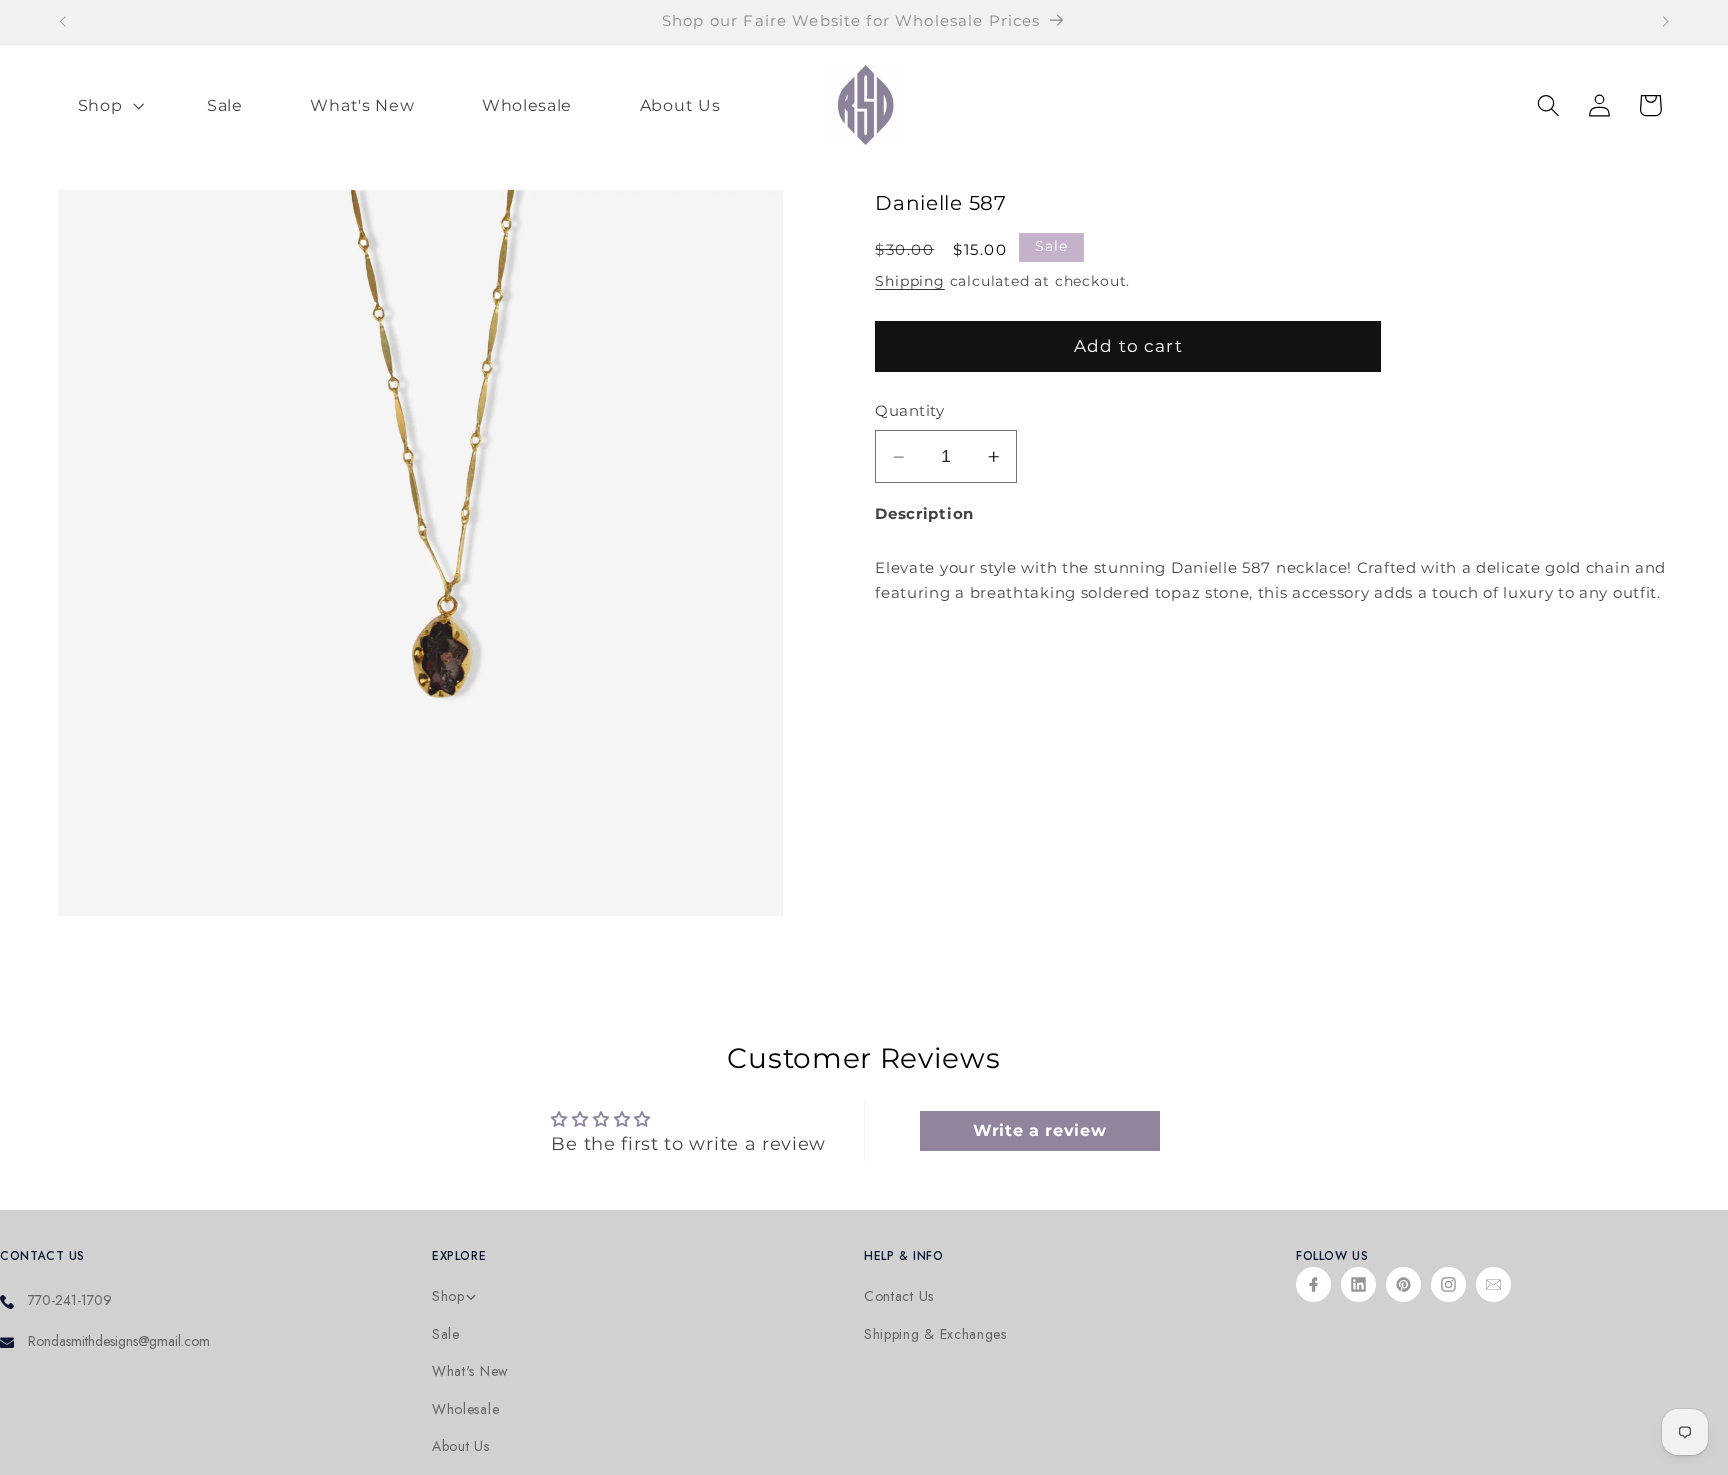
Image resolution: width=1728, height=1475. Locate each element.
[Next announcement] (1666, 22)
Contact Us (899, 1296)
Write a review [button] (1040, 1131)
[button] (109, 105)
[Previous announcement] (62, 22)
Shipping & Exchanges (935, 1334)
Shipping (909, 281)
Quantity (909, 412)
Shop (448, 1296)
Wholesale (465, 1409)
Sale (446, 1334)
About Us (461, 1446)
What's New (470, 1371)
